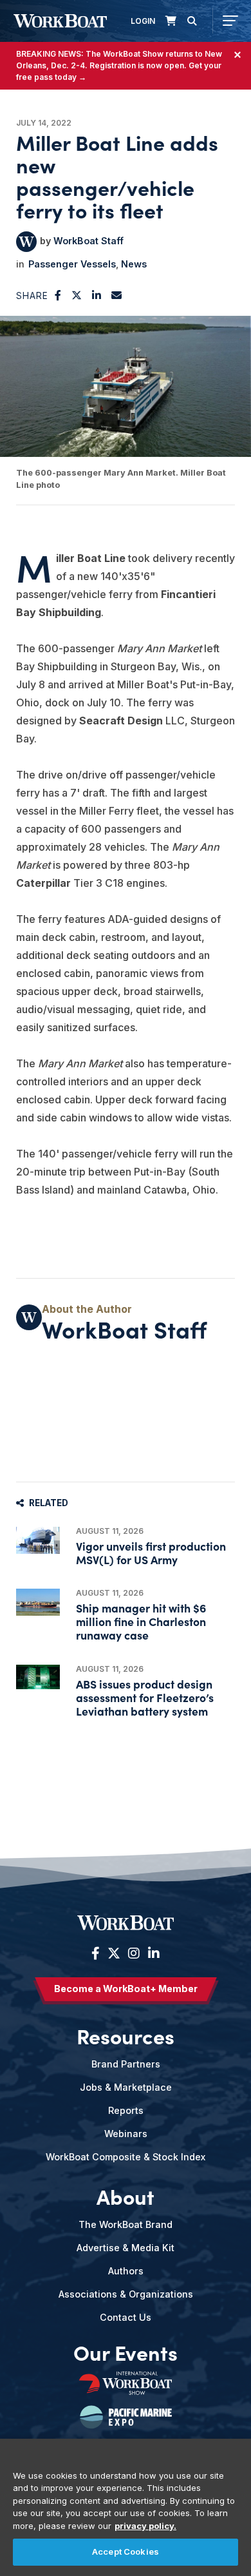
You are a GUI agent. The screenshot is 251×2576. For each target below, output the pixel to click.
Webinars (126, 2134)
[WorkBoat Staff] (26, 242)
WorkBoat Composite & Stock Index (126, 2157)
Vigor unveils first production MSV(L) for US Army (151, 1553)
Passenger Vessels (72, 264)
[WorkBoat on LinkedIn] (152, 1953)
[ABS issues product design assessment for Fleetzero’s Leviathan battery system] (38, 1677)
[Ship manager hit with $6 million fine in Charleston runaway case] (38, 1602)
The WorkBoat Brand (126, 2224)
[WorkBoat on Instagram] (134, 1953)
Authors (126, 2271)
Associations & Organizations (126, 2294)
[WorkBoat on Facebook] (96, 1953)
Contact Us (126, 2317)
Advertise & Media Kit (126, 2248)
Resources (126, 2035)
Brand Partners (126, 2064)
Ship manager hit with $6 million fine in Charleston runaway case (141, 1621)
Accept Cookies (126, 2552)
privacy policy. (145, 2526)
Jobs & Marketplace (126, 2087)
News (134, 264)
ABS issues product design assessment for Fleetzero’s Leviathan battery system (145, 1697)
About (126, 2196)
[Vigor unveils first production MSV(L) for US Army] (38, 1541)
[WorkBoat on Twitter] (114, 1953)
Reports (126, 2110)
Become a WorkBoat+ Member (126, 1989)
